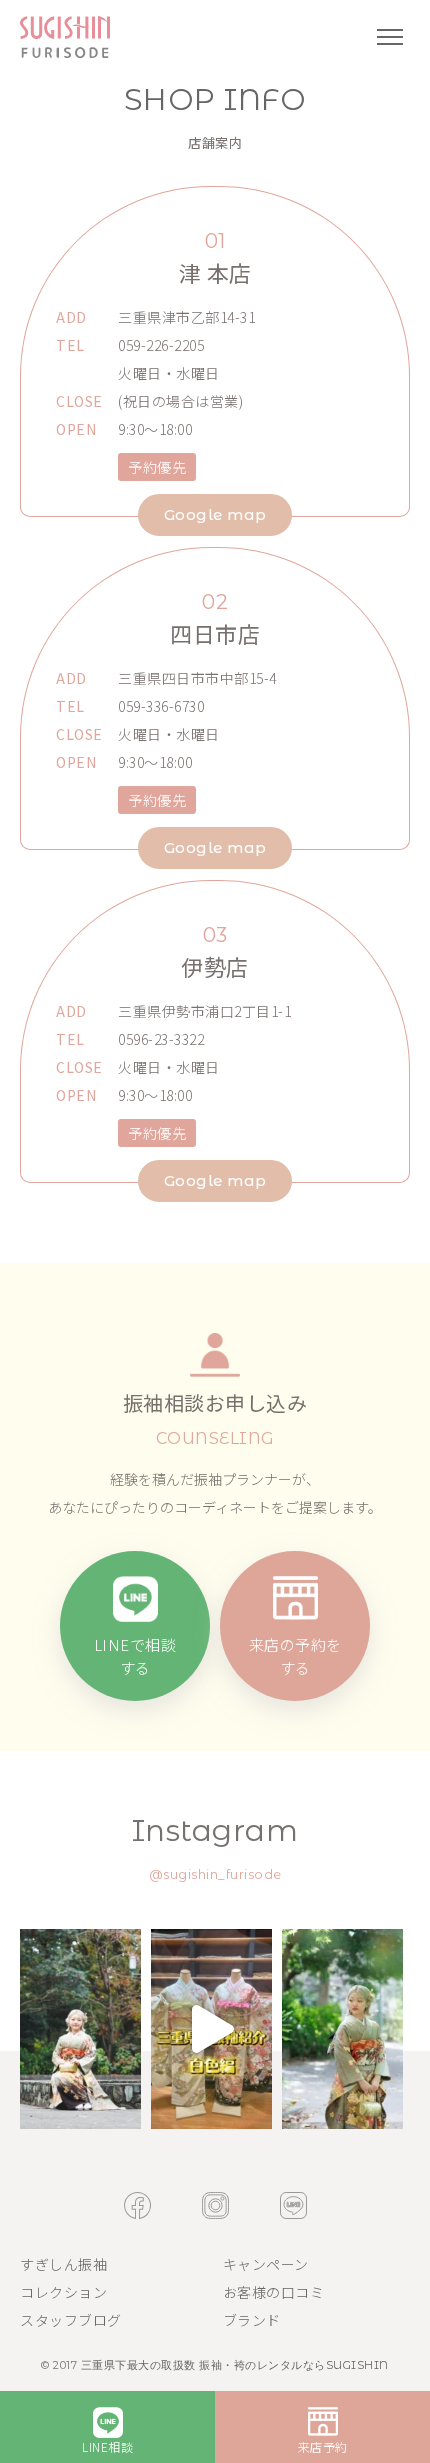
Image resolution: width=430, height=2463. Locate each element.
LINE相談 (107, 2446)
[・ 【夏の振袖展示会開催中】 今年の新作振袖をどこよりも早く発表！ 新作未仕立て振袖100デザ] (80, 2029)
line (293, 2205)
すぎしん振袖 (63, 2264)
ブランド (252, 2320)
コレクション (63, 2292)
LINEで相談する (135, 1656)
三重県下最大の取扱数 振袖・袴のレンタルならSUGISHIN (235, 2365)
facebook (137, 2205)
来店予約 (323, 2446)
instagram (215, 2205)
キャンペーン (266, 2264)
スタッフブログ (71, 2320)
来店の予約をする (295, 1656)
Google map (215, 514)
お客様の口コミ (274, 2292)
